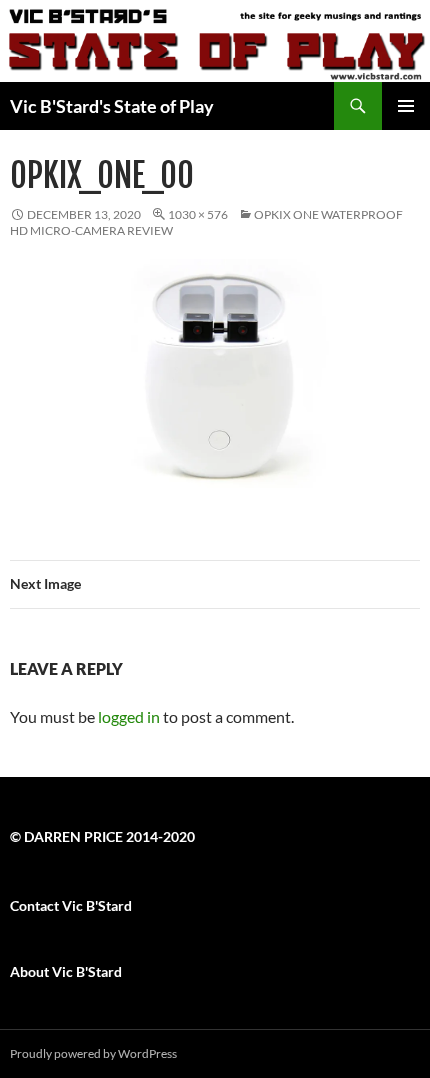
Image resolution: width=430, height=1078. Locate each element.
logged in (129, 716)
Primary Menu (406, 106)
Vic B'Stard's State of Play (112, 106)
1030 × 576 (198, 214)
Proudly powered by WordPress (93, 1053)
